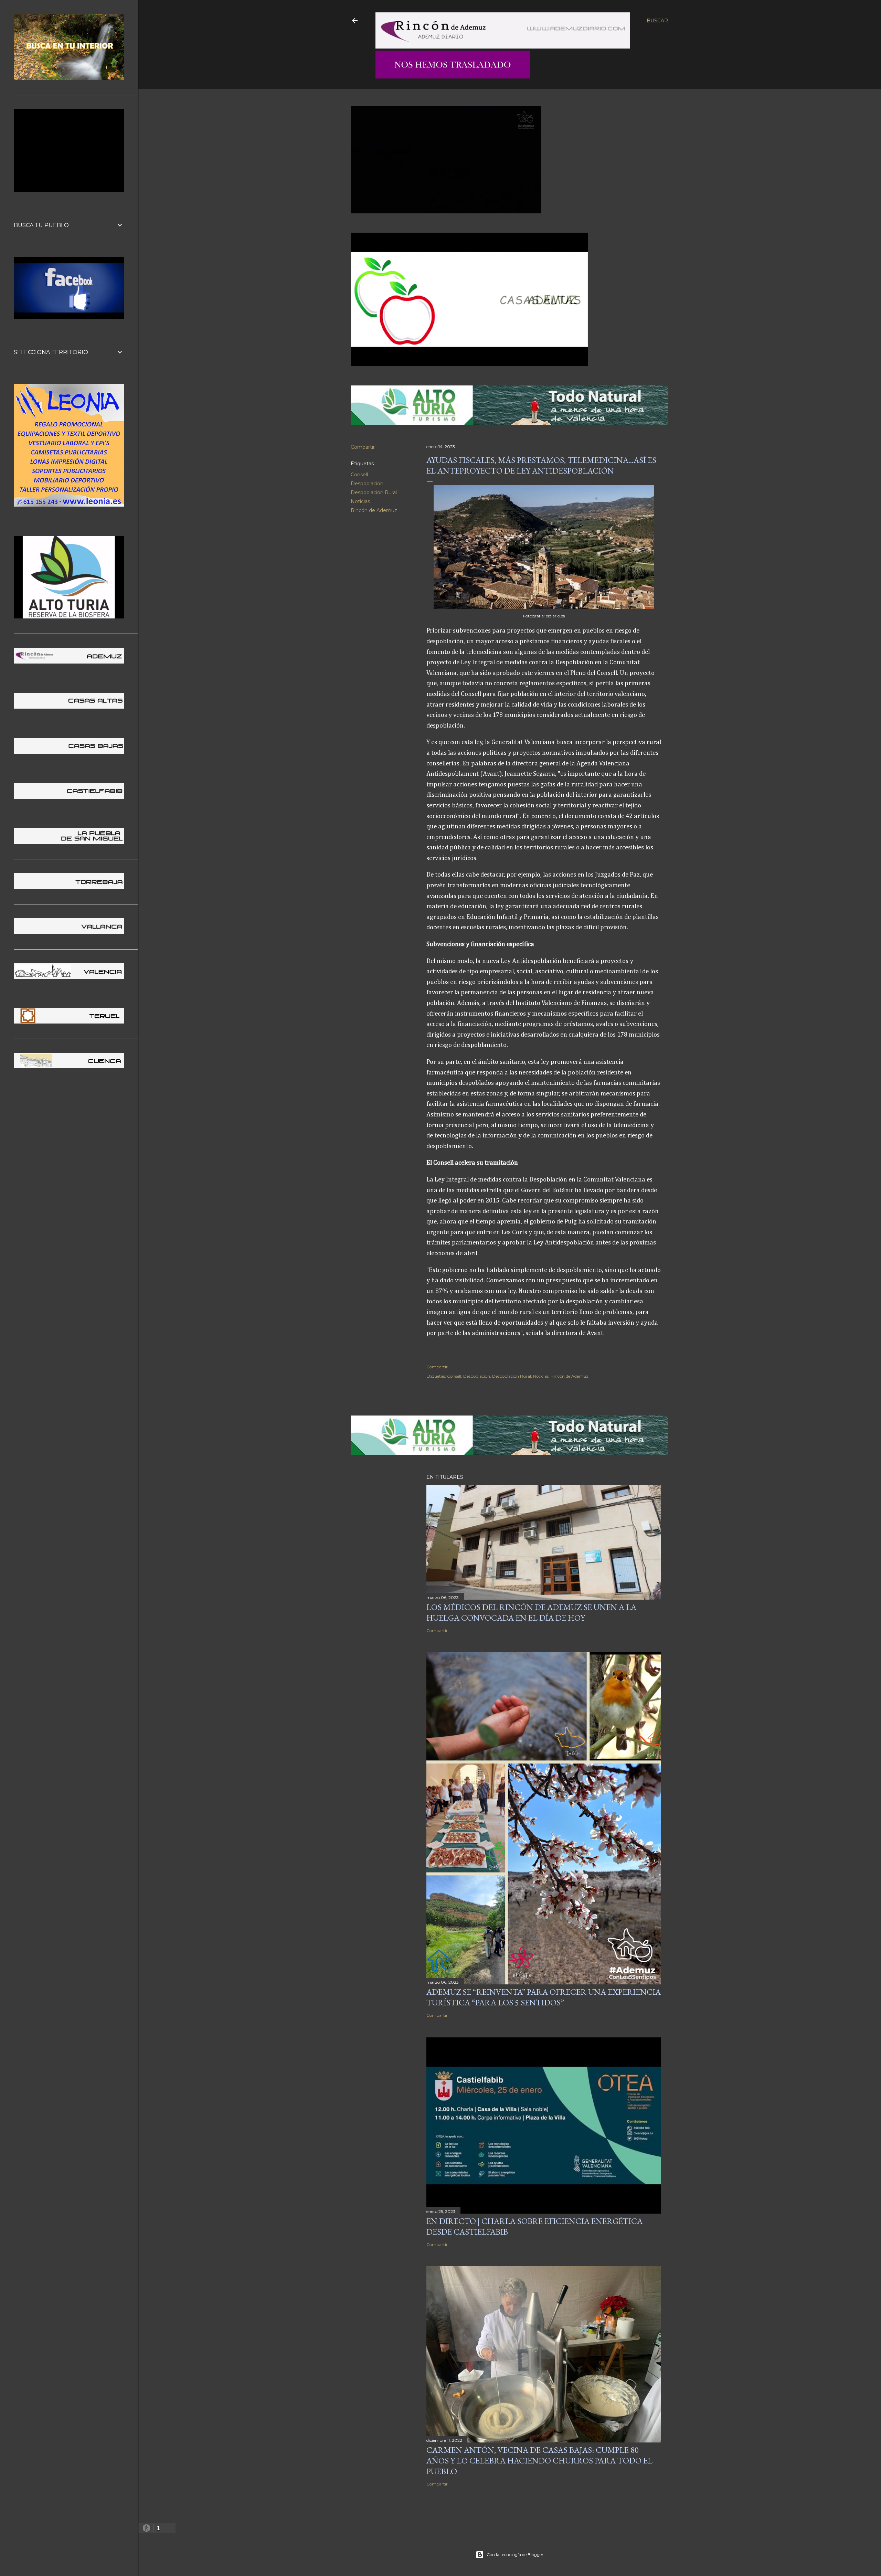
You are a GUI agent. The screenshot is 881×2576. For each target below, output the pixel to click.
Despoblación (367, 484)
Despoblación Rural (374, 492)
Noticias (360, 501)
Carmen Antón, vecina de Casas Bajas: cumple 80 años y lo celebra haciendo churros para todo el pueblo (539, 2461)
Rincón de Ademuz (374, 510)
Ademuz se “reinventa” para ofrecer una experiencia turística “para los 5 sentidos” (544, 1997)
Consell (359, 475)
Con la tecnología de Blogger (515, 2554)
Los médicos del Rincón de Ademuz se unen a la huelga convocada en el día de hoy (531, 1612)
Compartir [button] (363, 447)
